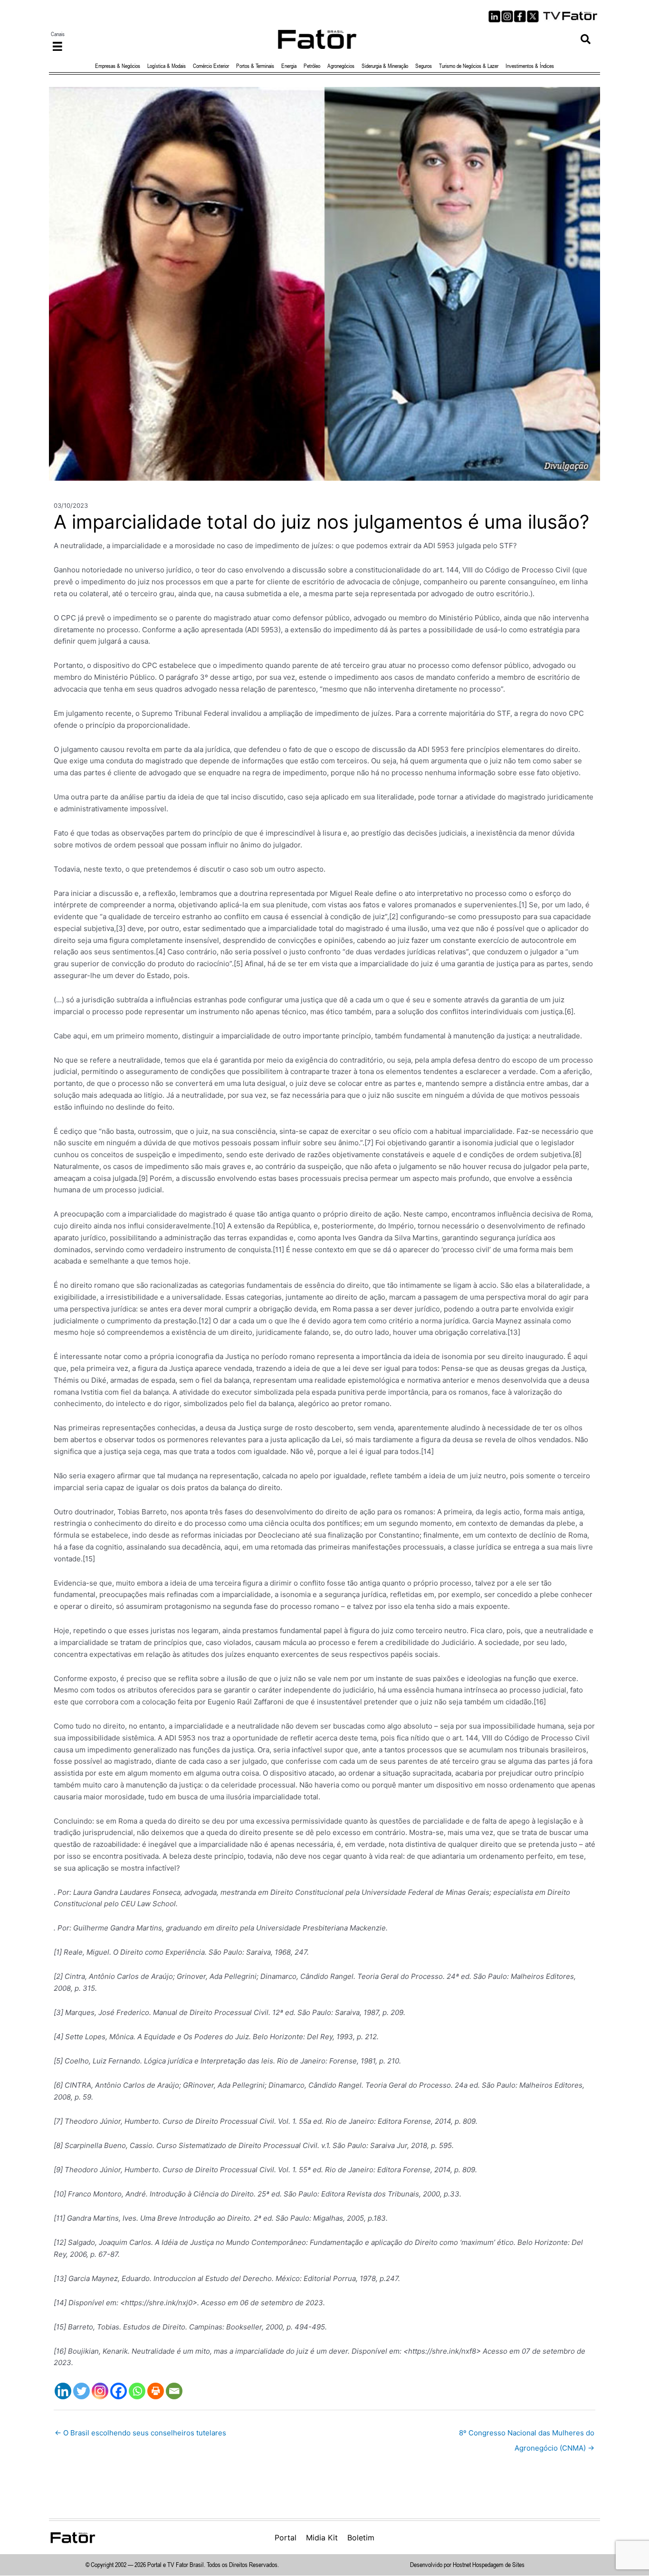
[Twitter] (81, 2391)
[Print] (156, 2391)
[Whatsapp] (137, 2391)
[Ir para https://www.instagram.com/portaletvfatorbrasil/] (507, 16)
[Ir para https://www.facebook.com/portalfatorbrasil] (520, 16)
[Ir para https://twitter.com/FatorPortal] (533, 16)
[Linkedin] (63, 2391)
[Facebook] (119, 2391)
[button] (586, 39)
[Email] (174, 2391)
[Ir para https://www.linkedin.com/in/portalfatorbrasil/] (494, 16)
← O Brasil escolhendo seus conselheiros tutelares (140, 2433)
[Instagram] (100, 2391)
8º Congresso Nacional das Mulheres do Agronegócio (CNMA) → (527, 2435)
